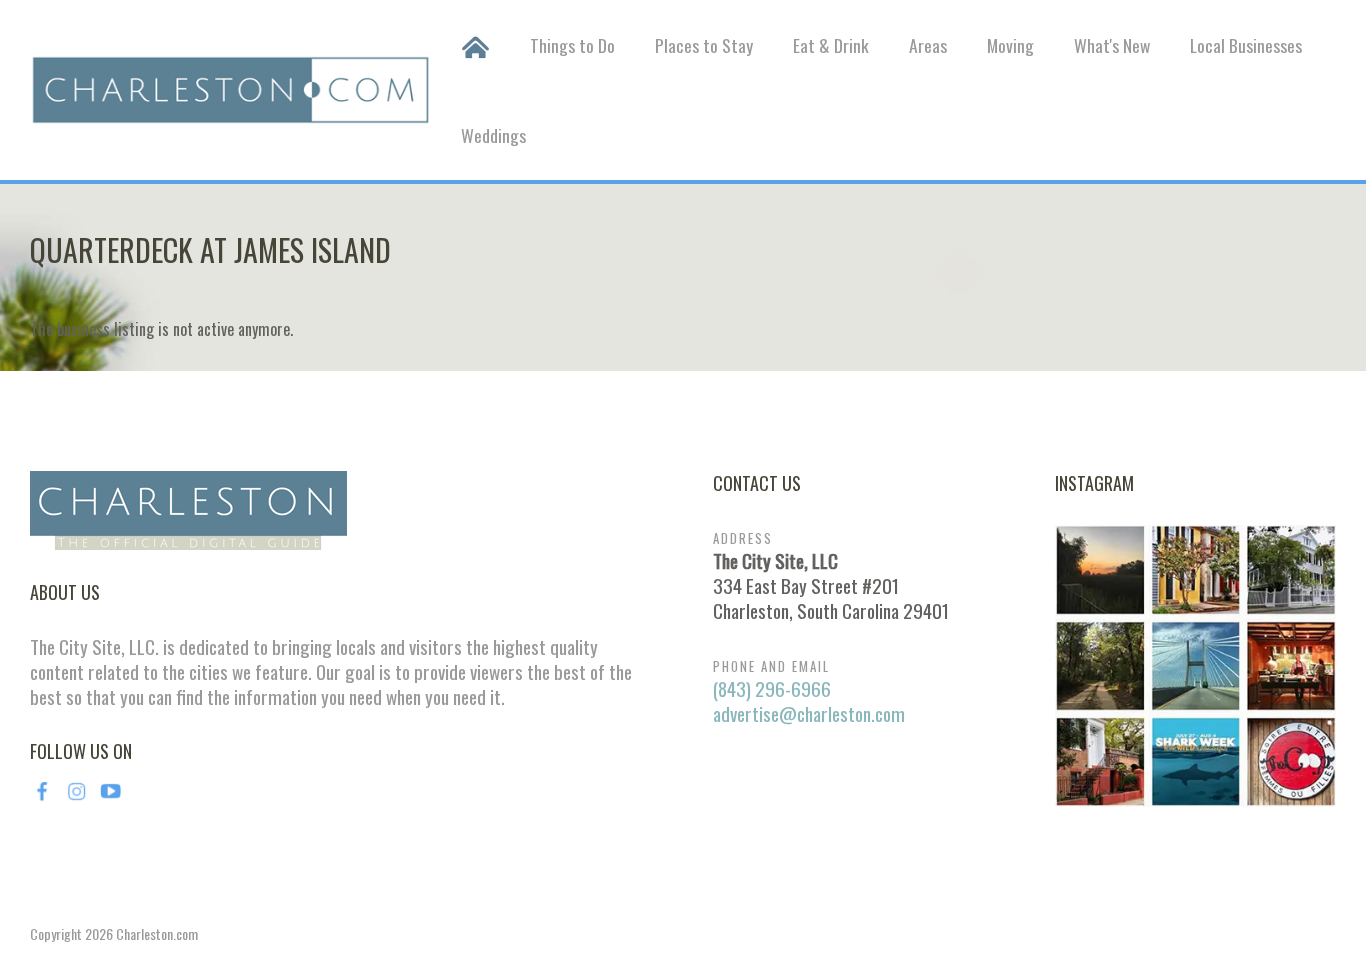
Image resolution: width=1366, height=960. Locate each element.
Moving (1010, 45)
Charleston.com (157, 933)
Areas (928, 45)
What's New (1112, 45)
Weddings (493, 135)
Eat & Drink (831, 45)
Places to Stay (704, 45)
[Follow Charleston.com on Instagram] (1196, 663)
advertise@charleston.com (809, 713)
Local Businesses (1246, 45)
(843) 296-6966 (772, 688)
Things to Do (572, 45)
